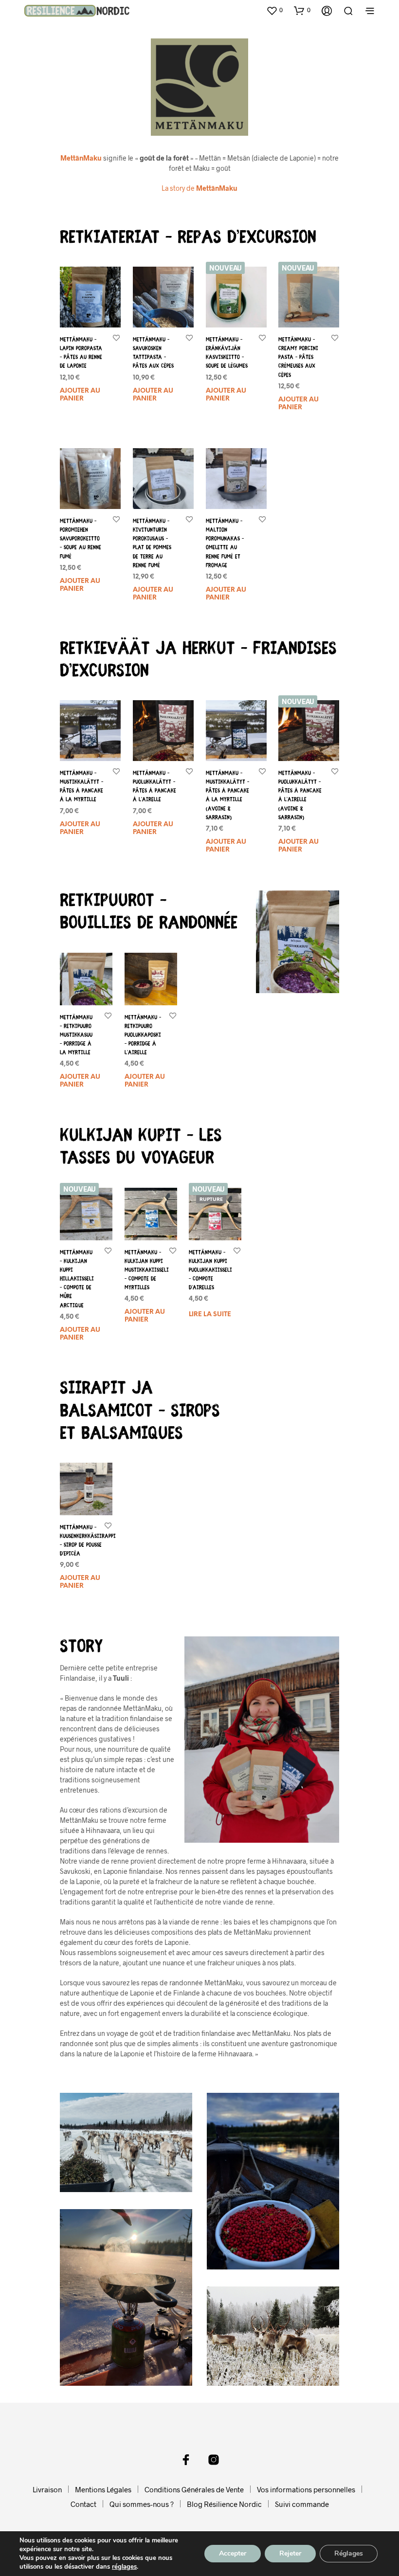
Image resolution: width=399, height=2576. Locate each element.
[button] (274, 10)
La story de (199, 188)
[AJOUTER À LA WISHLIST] (116, 337)
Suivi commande (302, 2504)
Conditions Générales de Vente (194, 2489)
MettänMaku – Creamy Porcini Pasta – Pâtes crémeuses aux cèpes (298, 358)
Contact (83, 2504)
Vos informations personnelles (306, 2489)
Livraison (47, 2489)
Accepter (233, 2553)
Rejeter (290, 2553)
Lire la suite (210, 1315)
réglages (124, 2567)
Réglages (349, 2553)
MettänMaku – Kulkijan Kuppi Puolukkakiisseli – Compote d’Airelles (210, 1270)
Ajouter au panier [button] (80, 395)
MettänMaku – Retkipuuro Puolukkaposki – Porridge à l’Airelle (143, 1035)
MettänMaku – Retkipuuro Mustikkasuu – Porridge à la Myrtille (76, 1035)
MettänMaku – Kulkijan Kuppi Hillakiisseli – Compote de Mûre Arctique (77, 1279)
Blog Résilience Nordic (224, 2504)
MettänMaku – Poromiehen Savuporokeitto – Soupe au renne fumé (81, 539)
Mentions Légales (103, 2489)
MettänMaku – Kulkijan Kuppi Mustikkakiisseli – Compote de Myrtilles (147, 1270)
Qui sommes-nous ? (142, 2504)
